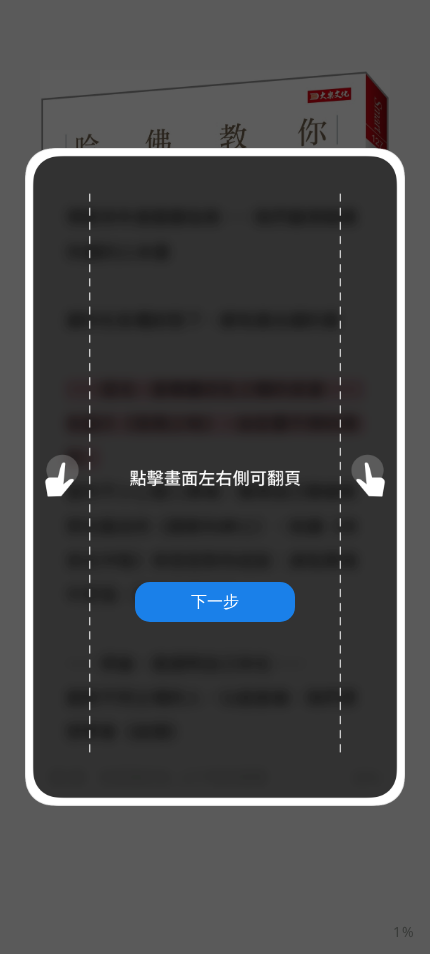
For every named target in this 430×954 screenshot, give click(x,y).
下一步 (215, 601)
